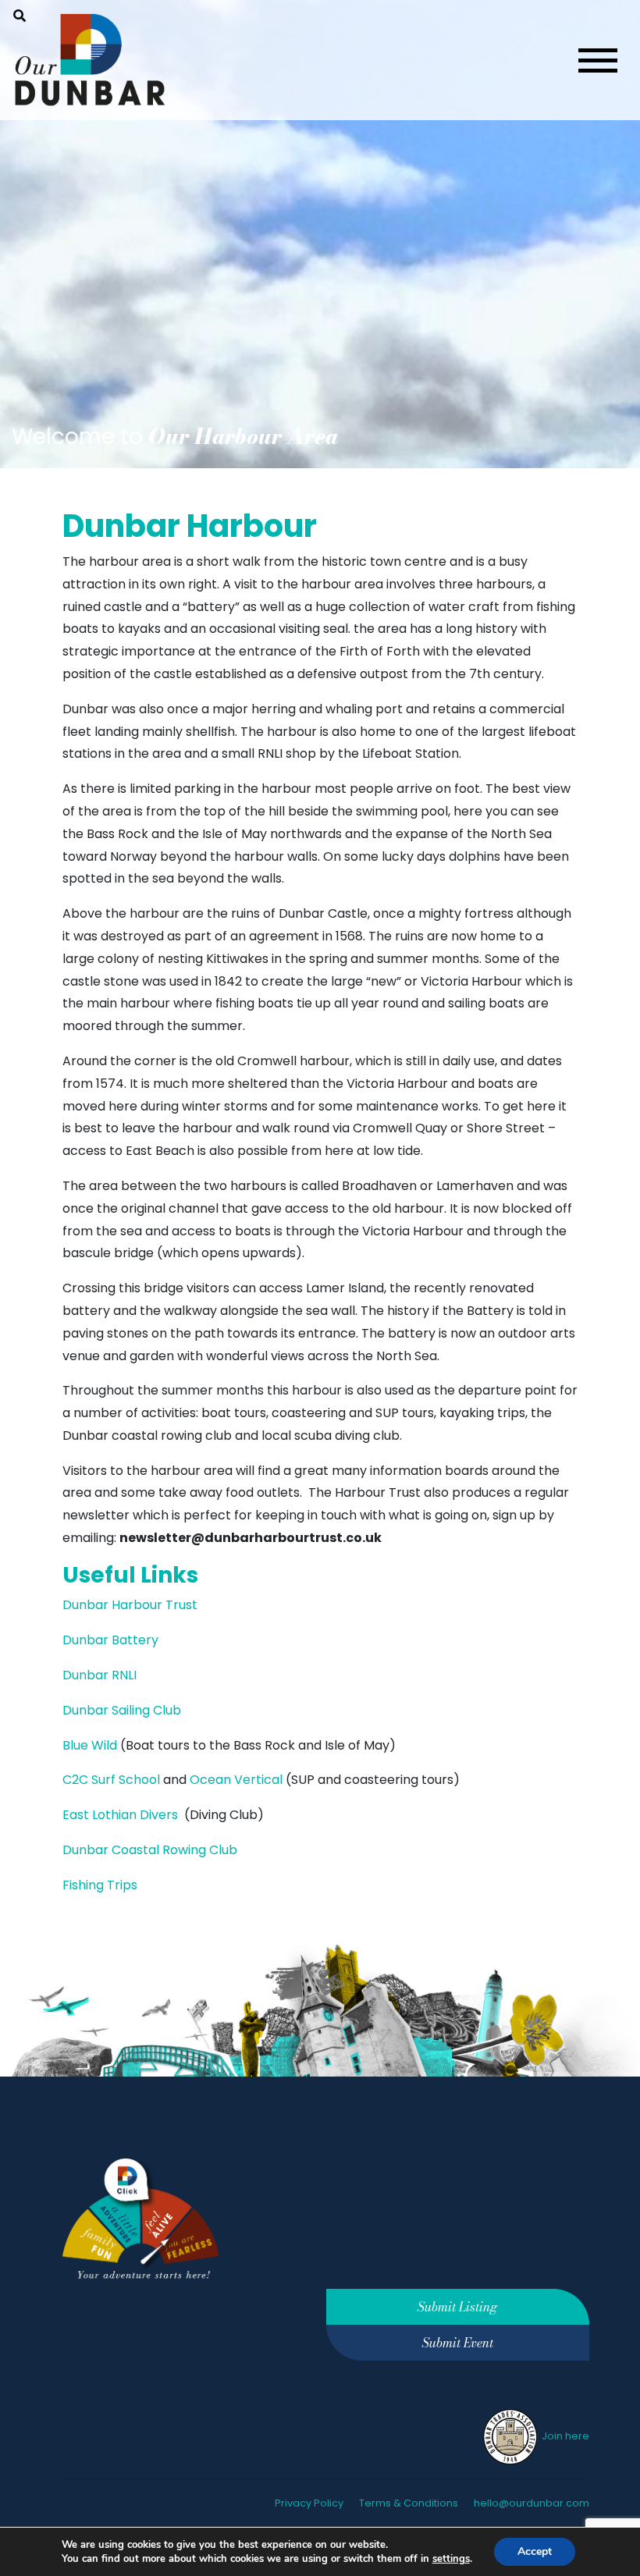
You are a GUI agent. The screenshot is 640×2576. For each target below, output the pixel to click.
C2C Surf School (111, 1780)
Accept (535, 2551)
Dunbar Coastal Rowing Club (150, 1850)
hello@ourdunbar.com (532, 2503)
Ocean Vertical (236, 1780)
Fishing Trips (101, 1885)
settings (451, 2559)
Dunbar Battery (110, 1640)
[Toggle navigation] (598, 60)
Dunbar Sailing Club (122, 1710)
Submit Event (458, 2343)
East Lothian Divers (120, 1815)
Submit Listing (457, 2307)
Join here (564, 2436)
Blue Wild (90, 1745)
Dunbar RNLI (100, 1675)
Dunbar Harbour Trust (130, 1605)
